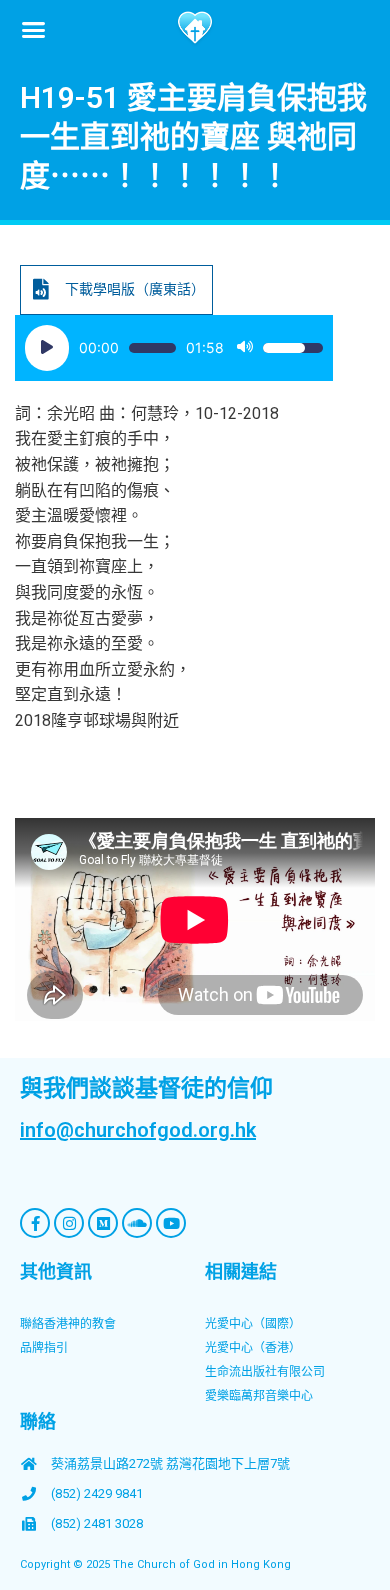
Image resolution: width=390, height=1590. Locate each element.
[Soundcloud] (137, 1223)
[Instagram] (69, 1223)
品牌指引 (44, 1348)
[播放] (47, 348)
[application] (174, 348)
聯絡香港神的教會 (68, 1324)
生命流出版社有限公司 (265, 1372)
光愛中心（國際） (253, 1324)
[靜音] (245, 348)
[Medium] (103, 1223)
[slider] (152, 348)
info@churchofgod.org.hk (138, 1130)
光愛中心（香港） (253, 1348)
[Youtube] (171, 1223)
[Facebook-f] (35, 1223)
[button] (34, 29)
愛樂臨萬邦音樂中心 (259, 1396)
